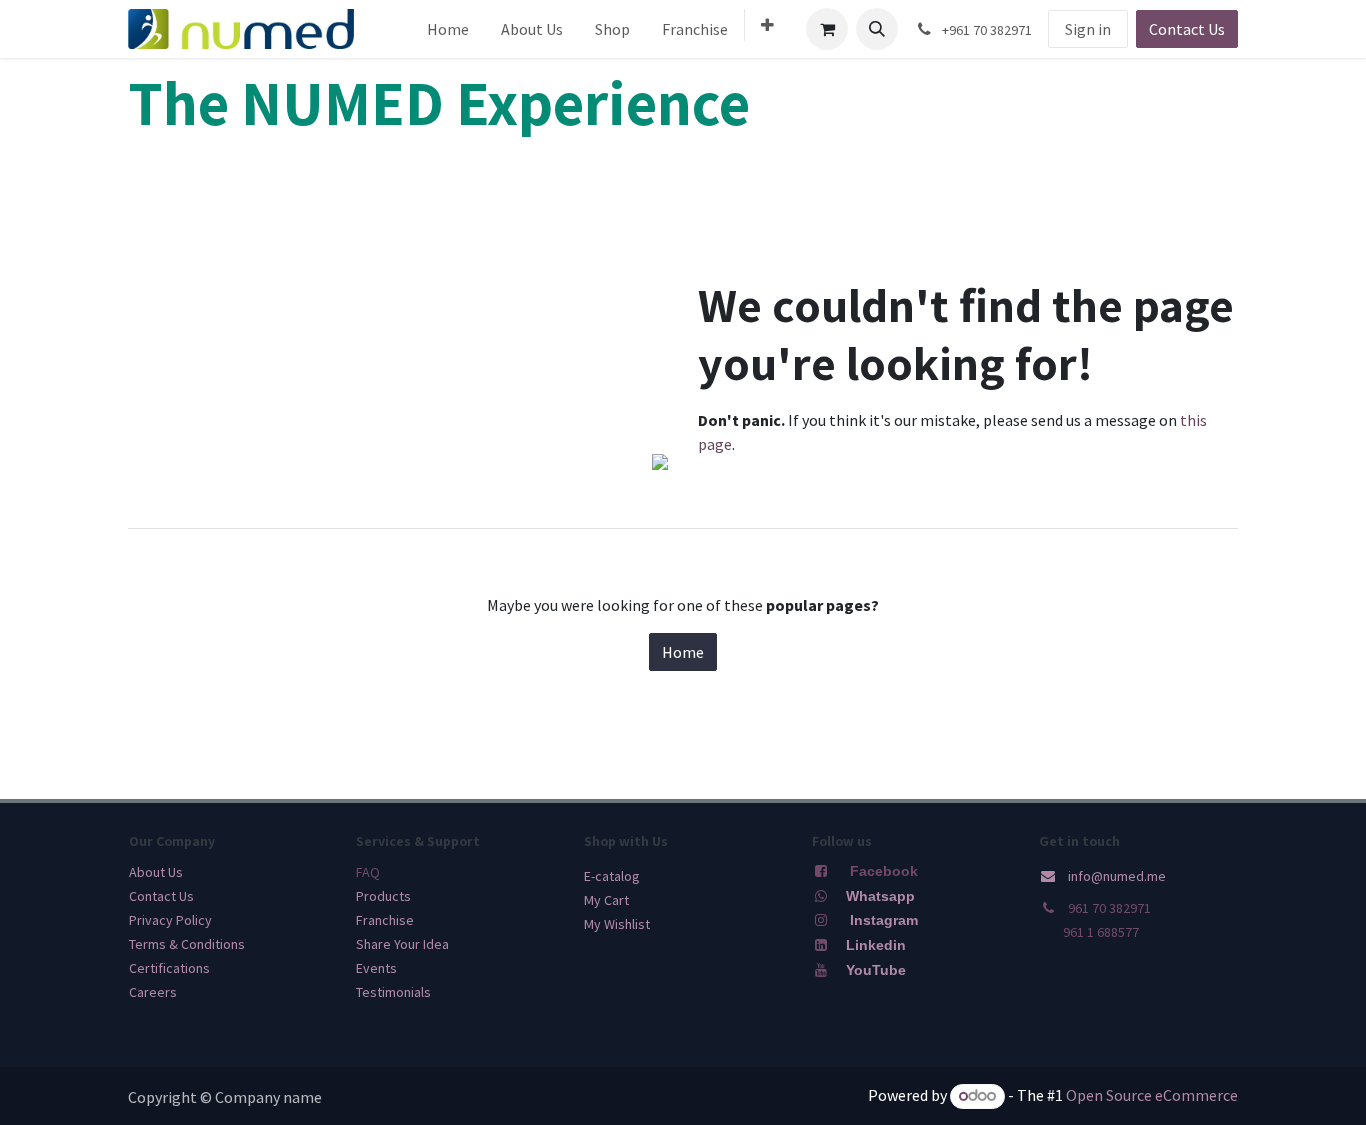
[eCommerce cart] (827, 29)
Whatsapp (880, 896)
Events (376, 968)
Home (683, 652)
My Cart (606, 900)
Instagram (884, 920)
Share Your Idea (402, 944)
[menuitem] (448, 29)
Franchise (385, 920)
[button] (877, 29)
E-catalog (612, 876)
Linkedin (874, 945)
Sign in (1088, 29)
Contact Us (1187, 29)
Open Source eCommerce (1152, 1095)
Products (383, 896)
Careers (153, 992)
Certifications (169, 968)
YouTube (876, 970)
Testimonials (393, 992)
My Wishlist (617, 924)
